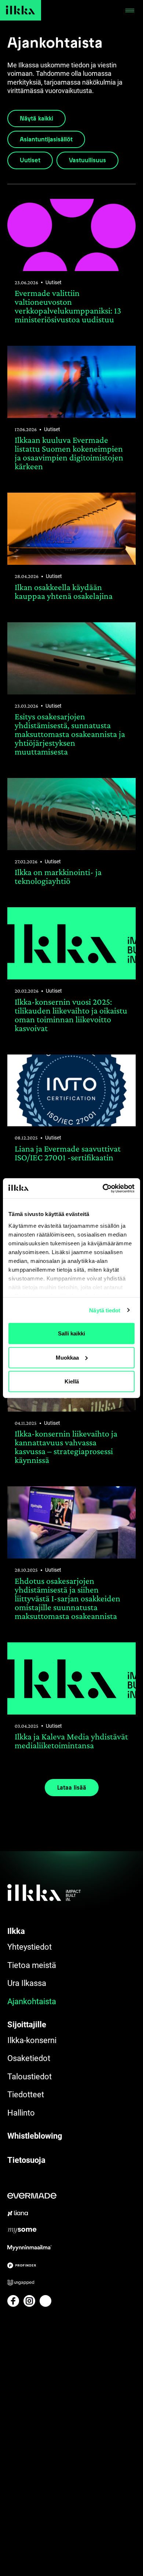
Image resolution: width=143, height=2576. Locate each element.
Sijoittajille (27, 2025)
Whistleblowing (35, 2136)
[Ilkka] (21, 10)
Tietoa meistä (32, 1965)
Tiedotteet (26, 2095)
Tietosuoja (26, 2160)
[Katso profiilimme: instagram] (29, 2301)
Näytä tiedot (105, 1310)
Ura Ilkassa (27, 1983)
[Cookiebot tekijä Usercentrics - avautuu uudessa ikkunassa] (103, 1188)
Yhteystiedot (30, 1947)
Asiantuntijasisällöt (46, 139)
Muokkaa (67, 1357)
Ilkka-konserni (32, 2040)
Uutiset (30, 160)
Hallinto (21, 2113)
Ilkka (16, 1931)
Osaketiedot (29, 2058)
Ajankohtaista (32, 2002)
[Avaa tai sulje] (130, 10)
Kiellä (72, 1381)
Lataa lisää (72, 1787)
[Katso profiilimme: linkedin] (45, 2301)
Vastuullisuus (87, 160)
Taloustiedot (30, 2077)
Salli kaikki (71, 1333)
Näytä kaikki (36, 118)
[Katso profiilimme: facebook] (13, 2301)
